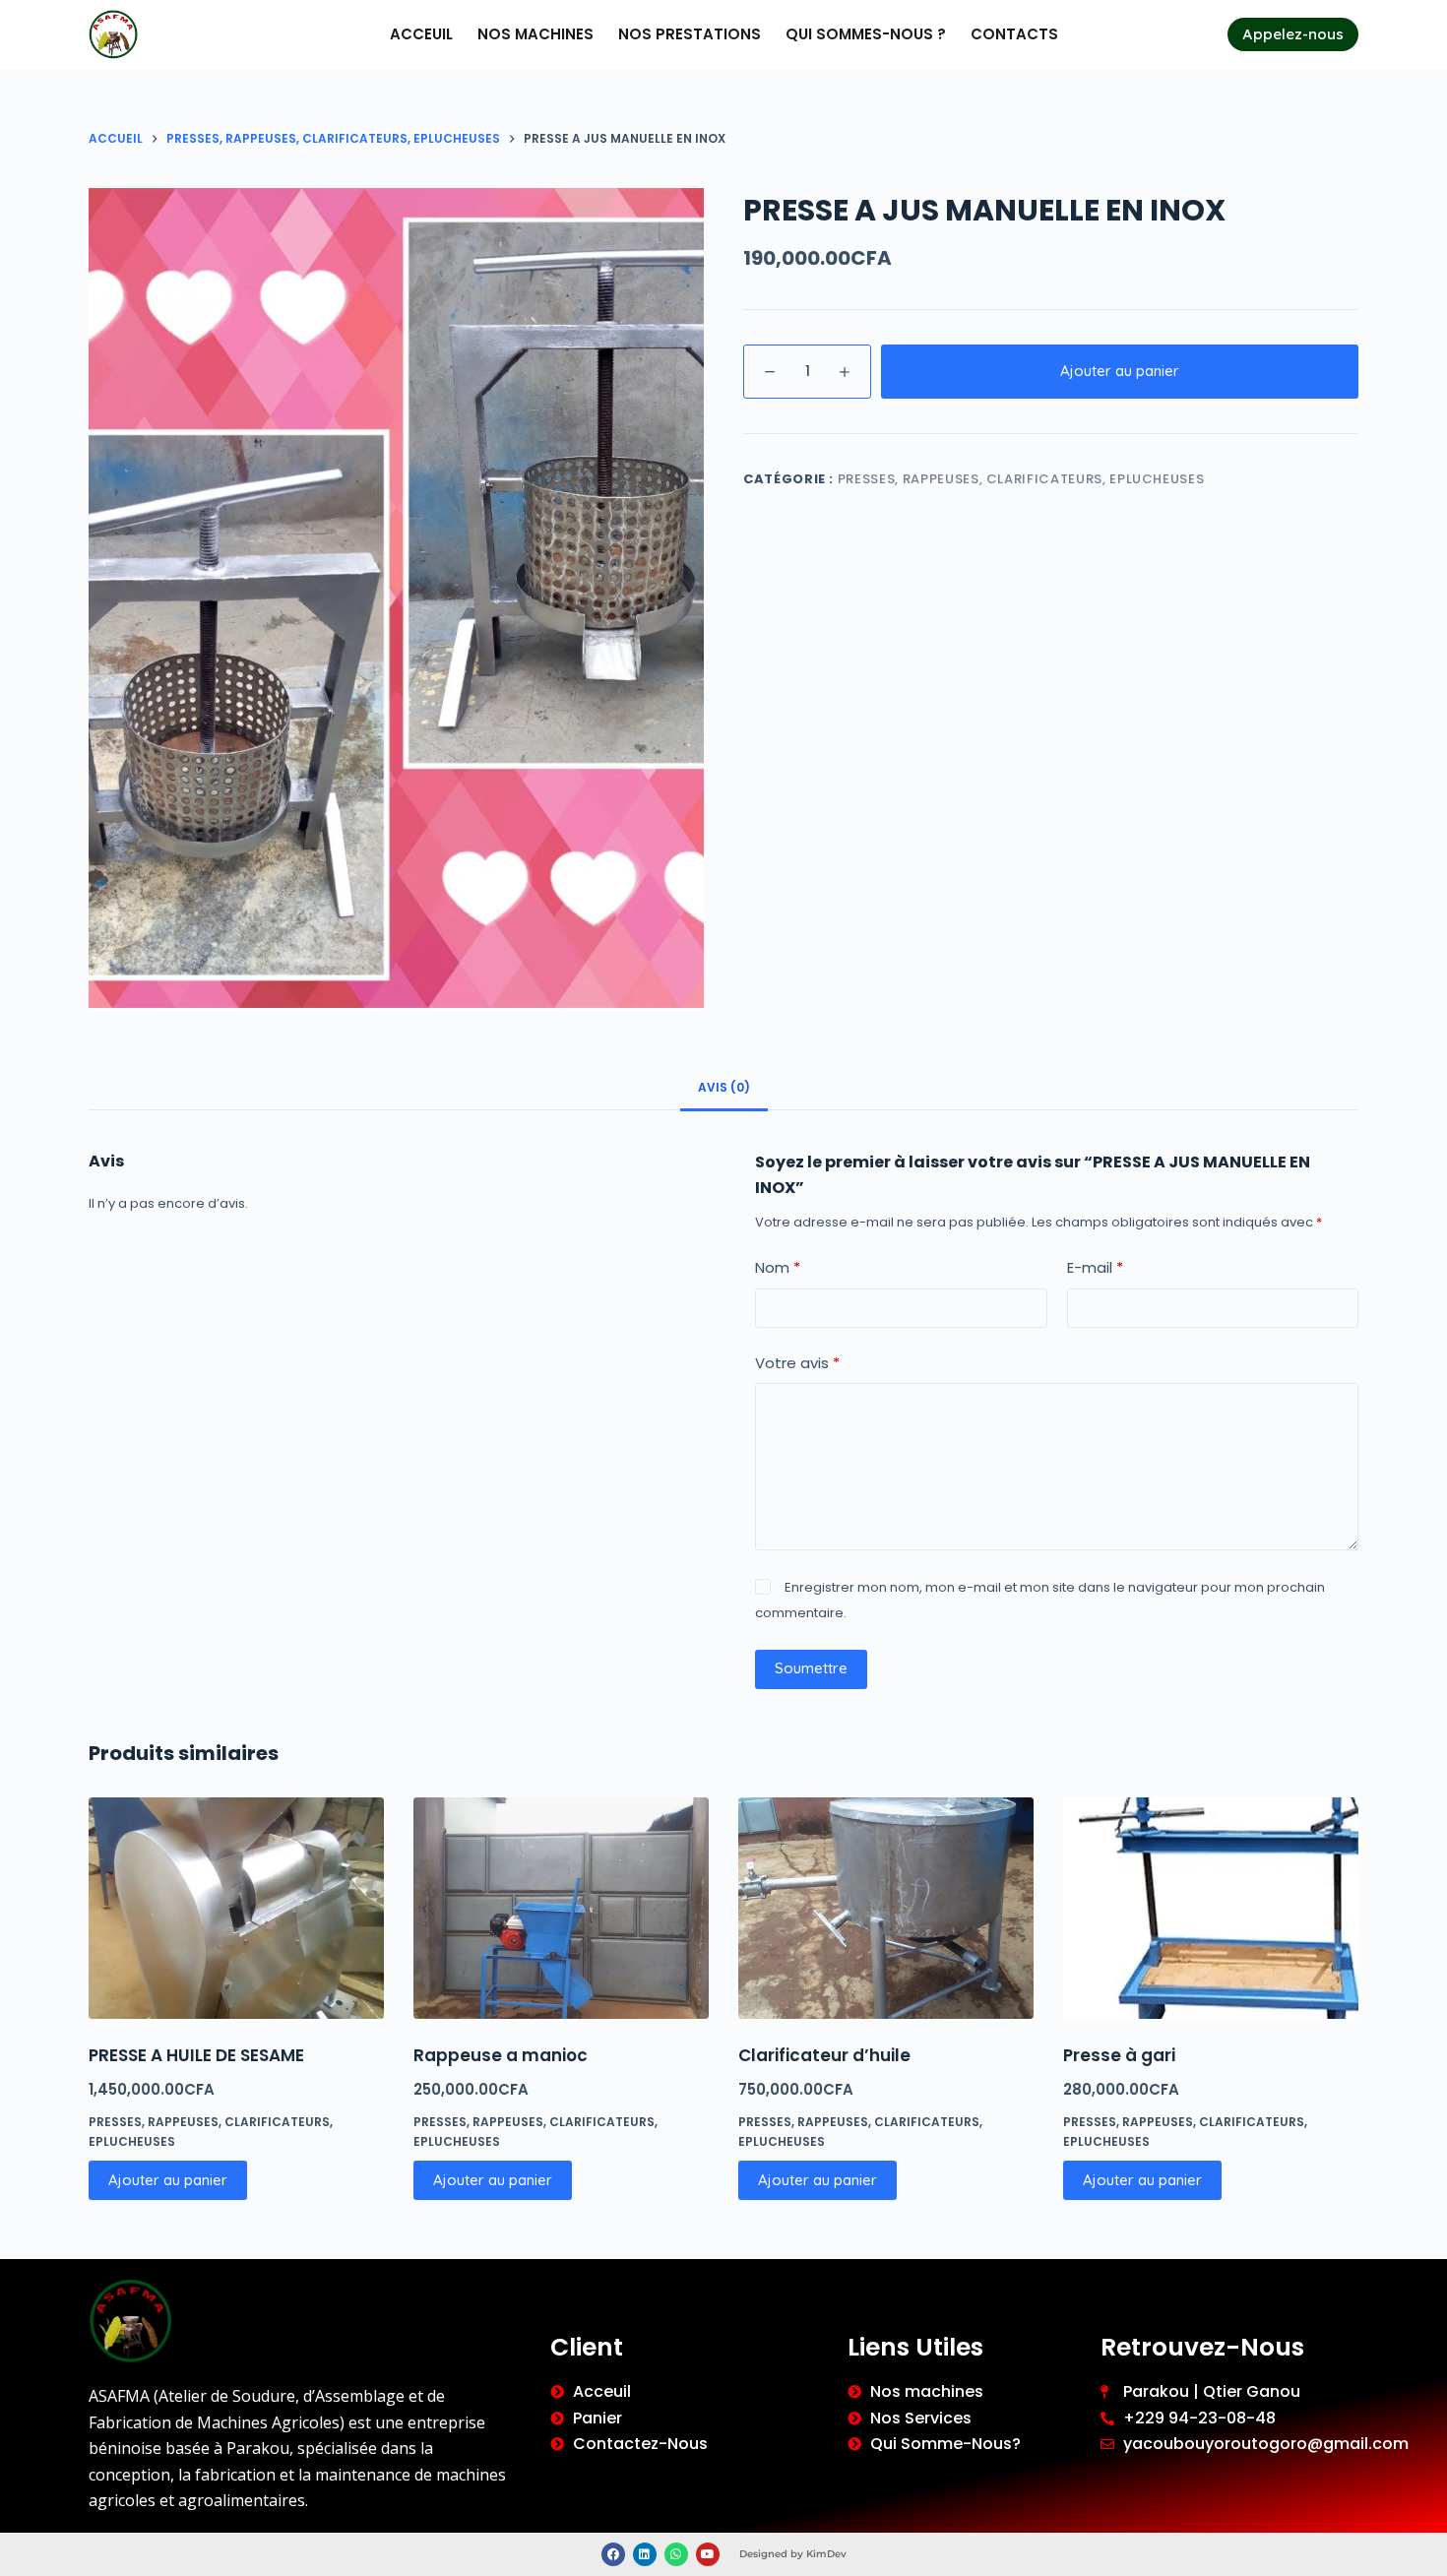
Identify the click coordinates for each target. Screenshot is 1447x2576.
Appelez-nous (1293, 34)
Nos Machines (535, 34)
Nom (778, 1267)
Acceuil (421, 34)
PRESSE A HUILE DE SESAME (196, 2055)
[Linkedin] (645, 2554)
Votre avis (797, 1363)
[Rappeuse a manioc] (561, 1908)
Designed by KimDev (793, 2554)
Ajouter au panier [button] (168, 2180)
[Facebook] (613, 2554)
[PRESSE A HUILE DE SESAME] (236, 1908)
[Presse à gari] (1211, 1908)
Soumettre (811, 1668)
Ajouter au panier (1120, 371)
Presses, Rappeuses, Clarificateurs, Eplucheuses (1021, 479)
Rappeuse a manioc (501, 2055)
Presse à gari (1119, 2055)
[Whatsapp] (676, 2554)
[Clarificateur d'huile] (886, 1908)
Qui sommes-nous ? (866, 34)
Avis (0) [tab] (724, 1087)
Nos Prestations (690, 34)
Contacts (1014, 34)
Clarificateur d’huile (824, 2055)
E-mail (1095, 1267)
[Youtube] (708, 2554)
